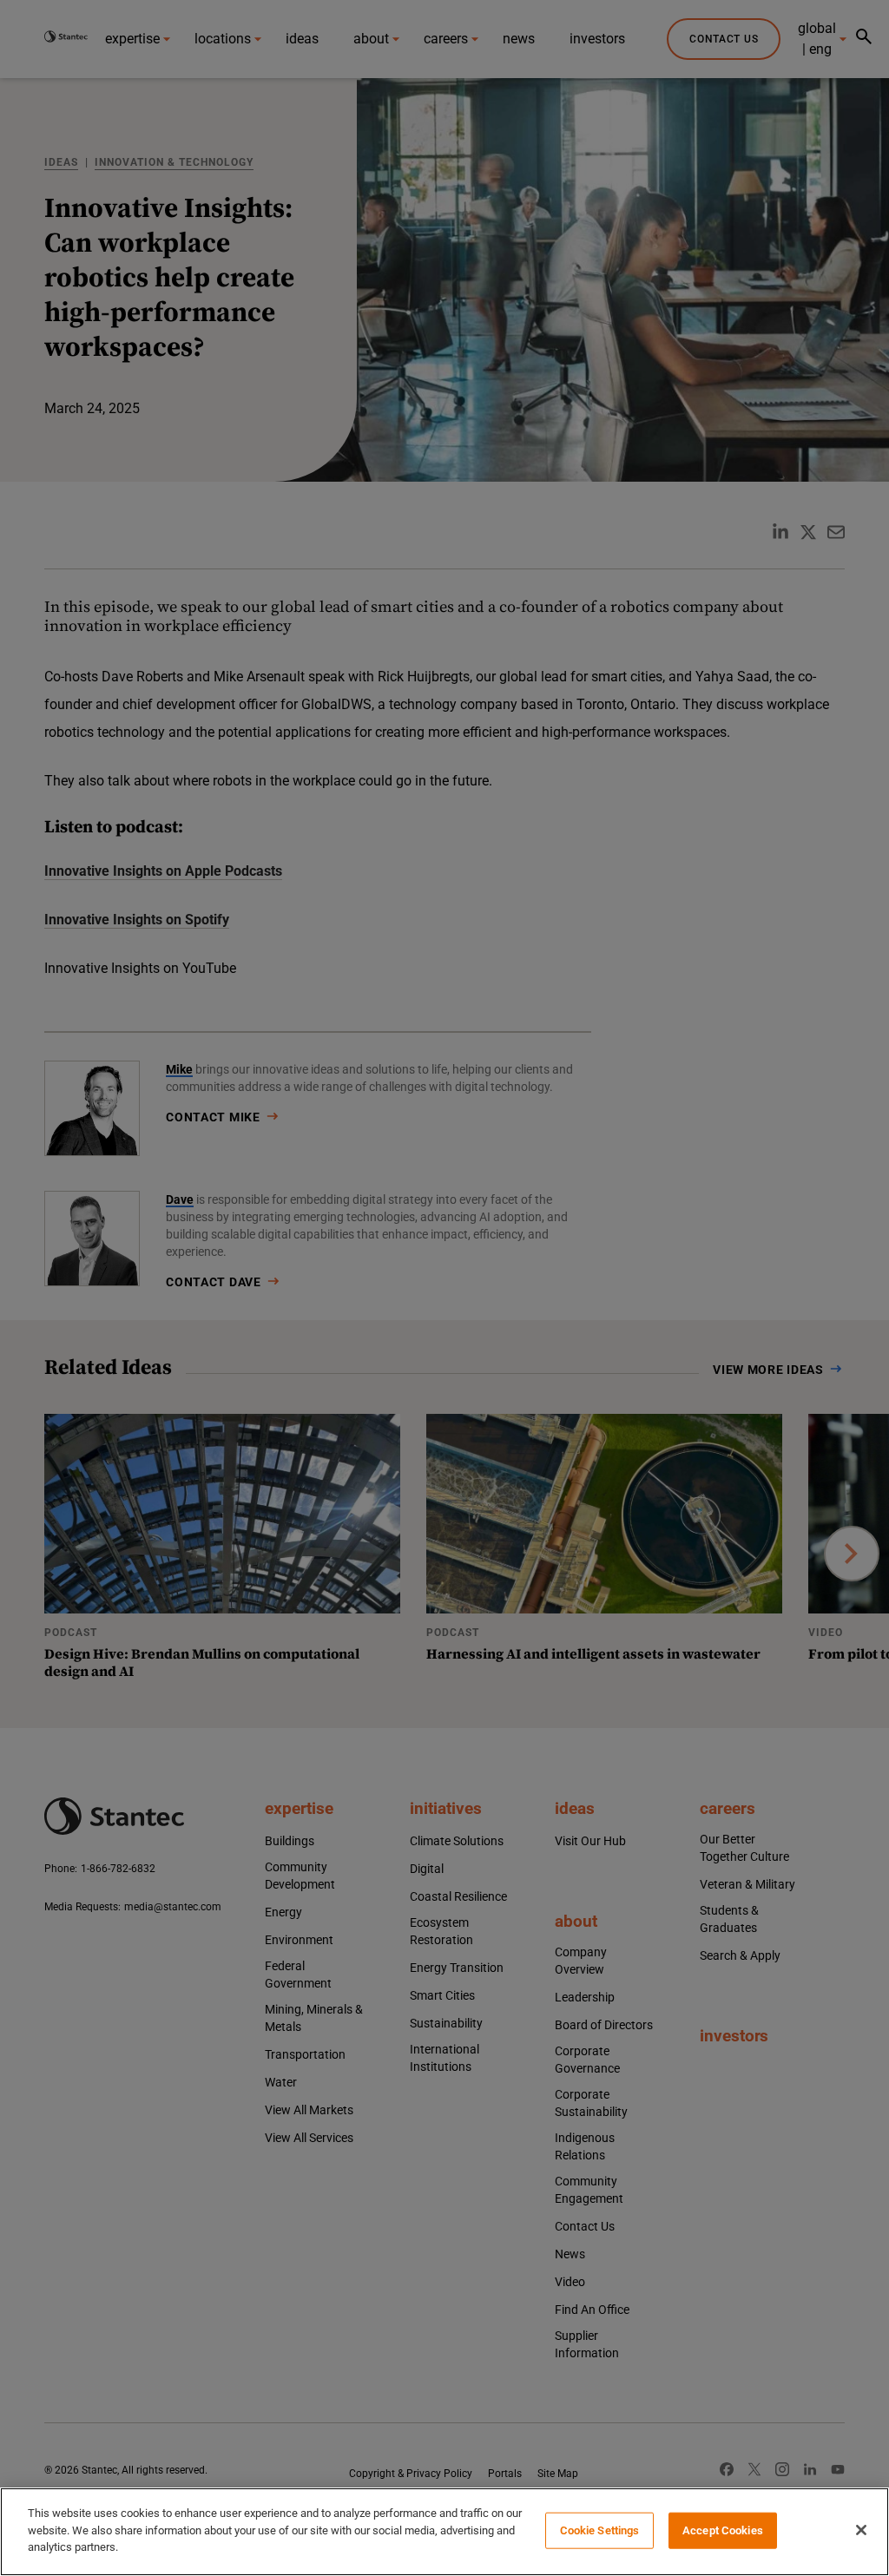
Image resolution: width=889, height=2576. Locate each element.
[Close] (861, 2530)
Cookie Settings (600, 2530)
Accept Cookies (723, 2530)
